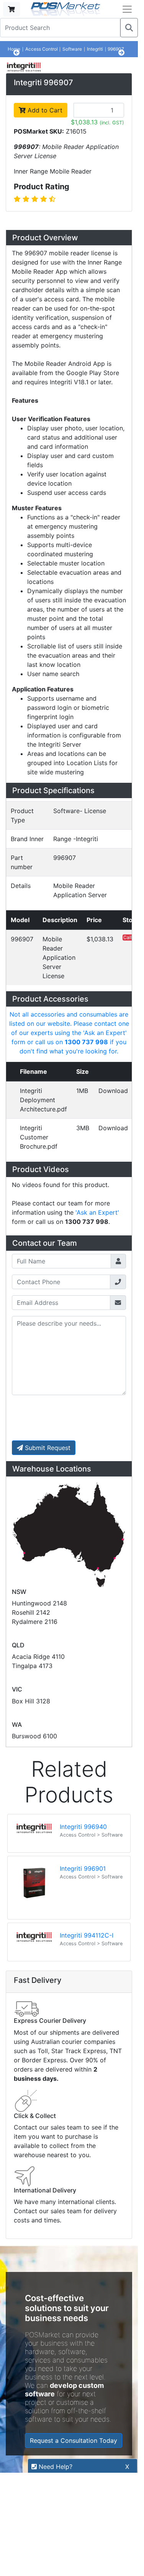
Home (14, 49)
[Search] (129, 28)
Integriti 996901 (83, 2015)
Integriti (95, 49)
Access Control (42, 49)
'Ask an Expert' (97, 1359)
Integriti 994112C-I (87, 2082)
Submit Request (47, 1594)
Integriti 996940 (83, 1973)
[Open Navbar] (127, 9)
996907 (116, 49)
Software (72, 49)
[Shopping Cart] (11, 9)
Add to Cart (44, 257)
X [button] (127, 2467)
